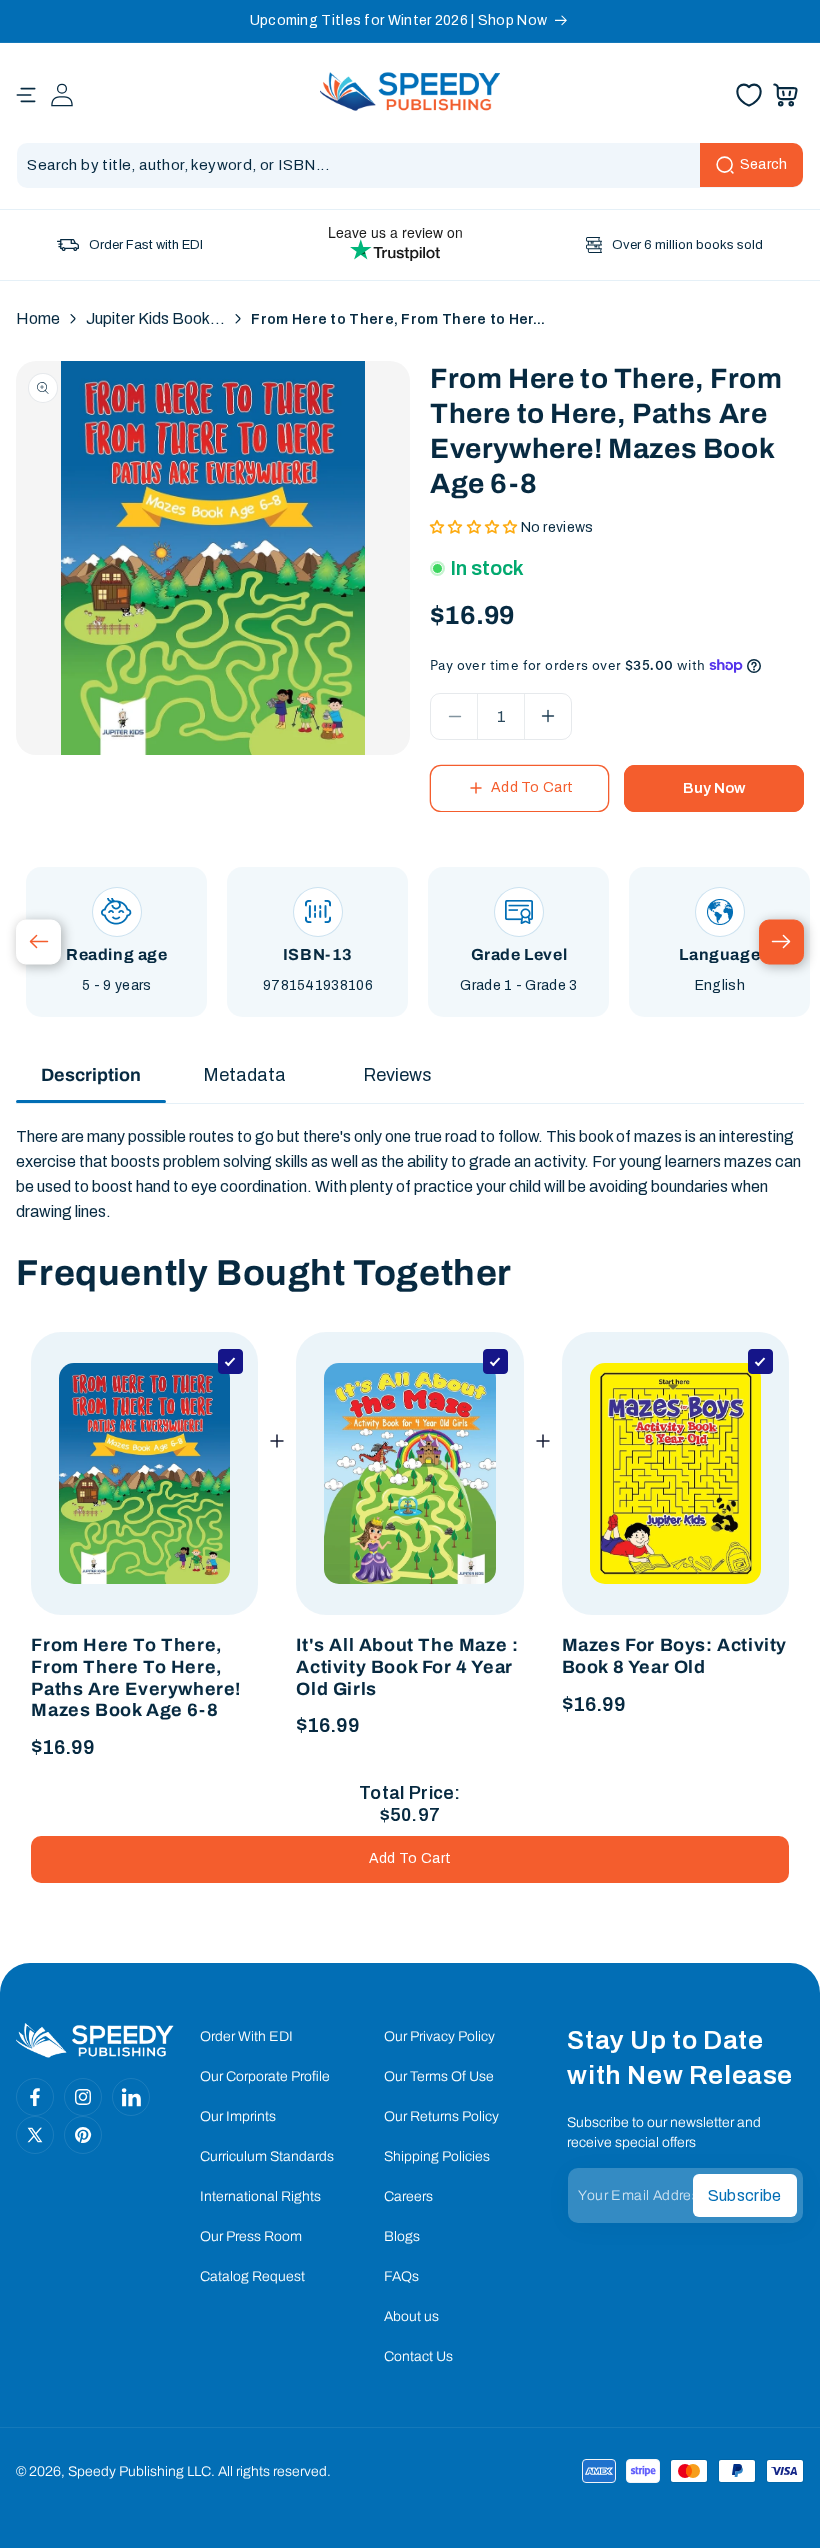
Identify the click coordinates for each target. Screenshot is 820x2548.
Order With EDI (246, 2036)
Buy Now (714, 788)
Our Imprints (238, 2116)
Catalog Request (252, 2276)
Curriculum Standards (267, 2156)
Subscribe (745, 2195)
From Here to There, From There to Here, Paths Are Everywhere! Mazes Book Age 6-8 (136, 1677)
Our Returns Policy (441, 2116)
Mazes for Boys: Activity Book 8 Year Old (674, 1656)
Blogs (402, 2236)
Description (91, 1075)
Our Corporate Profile (265, 2076)
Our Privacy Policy (439, 2036)
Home (38, 318)
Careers (408, 2196)
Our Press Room (251, 2236)
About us (411, 2316)
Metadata (244, 1075)
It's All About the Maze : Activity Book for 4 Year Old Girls (407, 1666)
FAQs (401, 2276)
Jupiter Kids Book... (155, 318)
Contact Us (418, 2356)
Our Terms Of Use (439, 2076)
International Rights (260, 2196)
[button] (26, 95)
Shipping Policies (437, 2156)
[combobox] (409, 165)
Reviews (397, 1075)
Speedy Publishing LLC (139, 2471)
